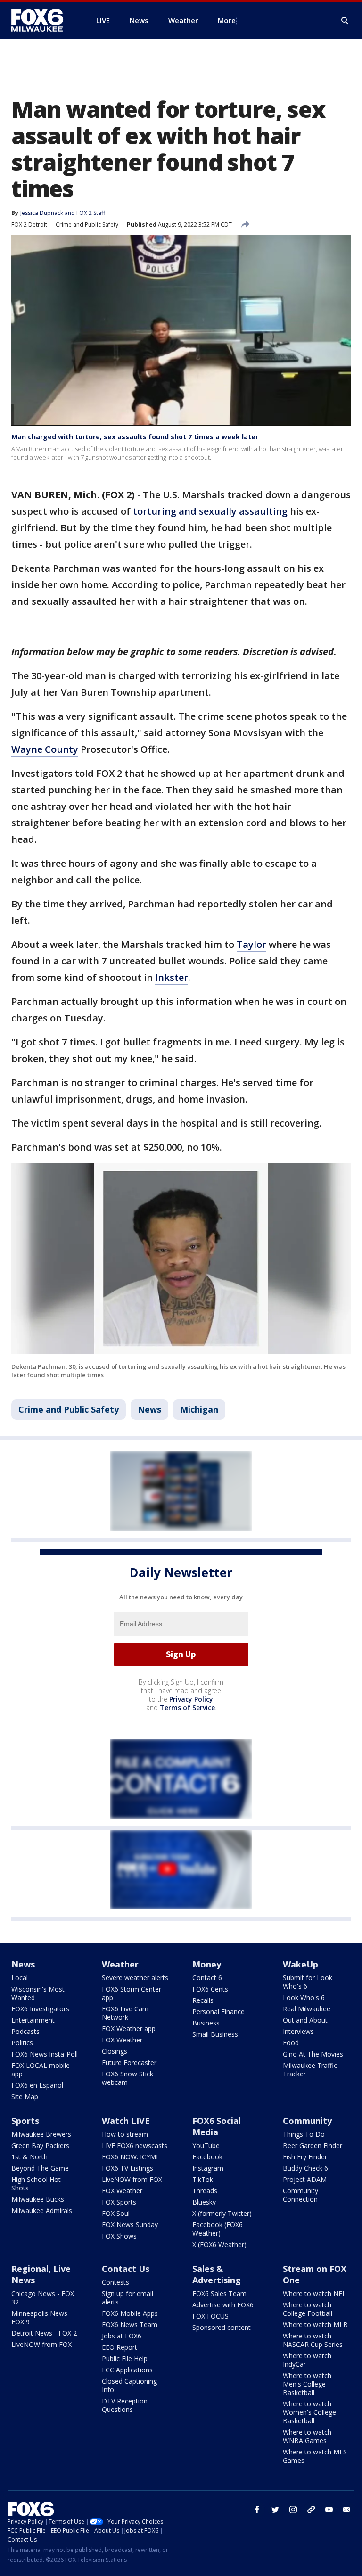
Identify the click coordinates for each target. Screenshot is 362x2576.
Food (291, 2043)
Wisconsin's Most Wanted (38, 1993)
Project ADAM (305, 2179)
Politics (22, 2043)
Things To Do (304, 2134)
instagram (293, 2510)
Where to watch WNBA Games (307, 2436)
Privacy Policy (191, 1699)
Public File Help (125, 2358)
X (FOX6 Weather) (219, 2244)
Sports (25, 2121)
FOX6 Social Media (217, 2126)
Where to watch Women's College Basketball (309, 2412)
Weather (120, 1964)
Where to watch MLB (315, 2325)
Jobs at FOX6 (122, 2336)
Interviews (298, 2031)
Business (206, 2023)
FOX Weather (122, 2040)
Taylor (251, 944)
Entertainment (33, 2020)
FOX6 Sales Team (219, 2293)
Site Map (25, 2096)
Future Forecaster (129, 2062)
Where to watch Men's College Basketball (307, 2384)
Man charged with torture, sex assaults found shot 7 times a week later (135, 437)
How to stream (125, 2134)
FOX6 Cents (210, 1989)
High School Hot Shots (36, 2184)
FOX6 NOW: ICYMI (130, 2157)
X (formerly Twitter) (222, 2213)
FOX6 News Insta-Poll (45, 2054)
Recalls (203, 2000)
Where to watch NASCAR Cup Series (313, 2340)
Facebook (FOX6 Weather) (218, 2229)
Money (207, 1964)
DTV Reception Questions (125, 2405)
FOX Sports (119, 2202)
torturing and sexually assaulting (210, 511)
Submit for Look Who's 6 (308, 1982)
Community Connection (300, 2195)
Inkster (172, 977)
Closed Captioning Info (129, 2385)
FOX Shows (119, 2236)
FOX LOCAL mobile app (41, 2070)
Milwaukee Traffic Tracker (310, 2070)
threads (311, 2510)
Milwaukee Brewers (41, 2134)
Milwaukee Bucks (38, 2199)
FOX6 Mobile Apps (130, 2313)
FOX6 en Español (37, 2085)
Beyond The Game (40, 2168)
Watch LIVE (126, 2121)
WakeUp (300, 1964)
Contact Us (126, 2269)
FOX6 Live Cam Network (125, 2013)
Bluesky (204, 2202)
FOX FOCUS (210, 2316)
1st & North (29, 2157)
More (227, 20)
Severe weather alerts (135, 1978)
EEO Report (119, 2347)
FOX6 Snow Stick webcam (128, 2078)
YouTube (206, 2145)
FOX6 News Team (130, 2325)
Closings (115, 2051)
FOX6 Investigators (40, 2009)
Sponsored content (222, 2327)
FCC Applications (127, 2370)
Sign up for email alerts (128, 2298)
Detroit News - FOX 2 (44, 2333)
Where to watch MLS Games (315, 2456)
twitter (275, 2510)
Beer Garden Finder (313, 2145)
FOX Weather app (129, 2029)
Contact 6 (207, 1978)
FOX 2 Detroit (29, 225)
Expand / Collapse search (345, 21)
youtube (329, 2510)
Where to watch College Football (308, 2309)
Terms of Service (187, 1708)
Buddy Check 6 (305, 2168)
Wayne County (45, 749)
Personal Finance (218, 2012)
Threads (205, 2191)
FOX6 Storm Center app (132, 1993)
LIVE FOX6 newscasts (135, 2145)
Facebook (207, 2157)
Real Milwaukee (307, 2009)
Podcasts (25, 2031)
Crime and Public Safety (87, 225)
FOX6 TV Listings (128, 2168)
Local (20, 1978)
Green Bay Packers (40, 2145)
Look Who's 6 (304, 1997)
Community (307, 2121)
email (347, 2510)
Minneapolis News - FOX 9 (41, 2317)
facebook (257, 2510)
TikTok (203, 2179)
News (149, 1409)
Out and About (305, 2020)
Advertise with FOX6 (223, 2305)
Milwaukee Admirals (42, 2210)
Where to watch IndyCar (307, 2360)
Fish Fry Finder (305, 2157)
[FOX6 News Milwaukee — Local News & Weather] (42, 20)
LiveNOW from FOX (132, 2179)
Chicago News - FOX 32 (43, 2298)
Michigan (199, 1409)
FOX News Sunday (130, 2225)
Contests (115, 2282)
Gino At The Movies (313, 2054)
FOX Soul (116, 2213)
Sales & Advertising (217, 2274)
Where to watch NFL (314, 2293)
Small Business (215, 2034)
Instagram (208, 2168)
